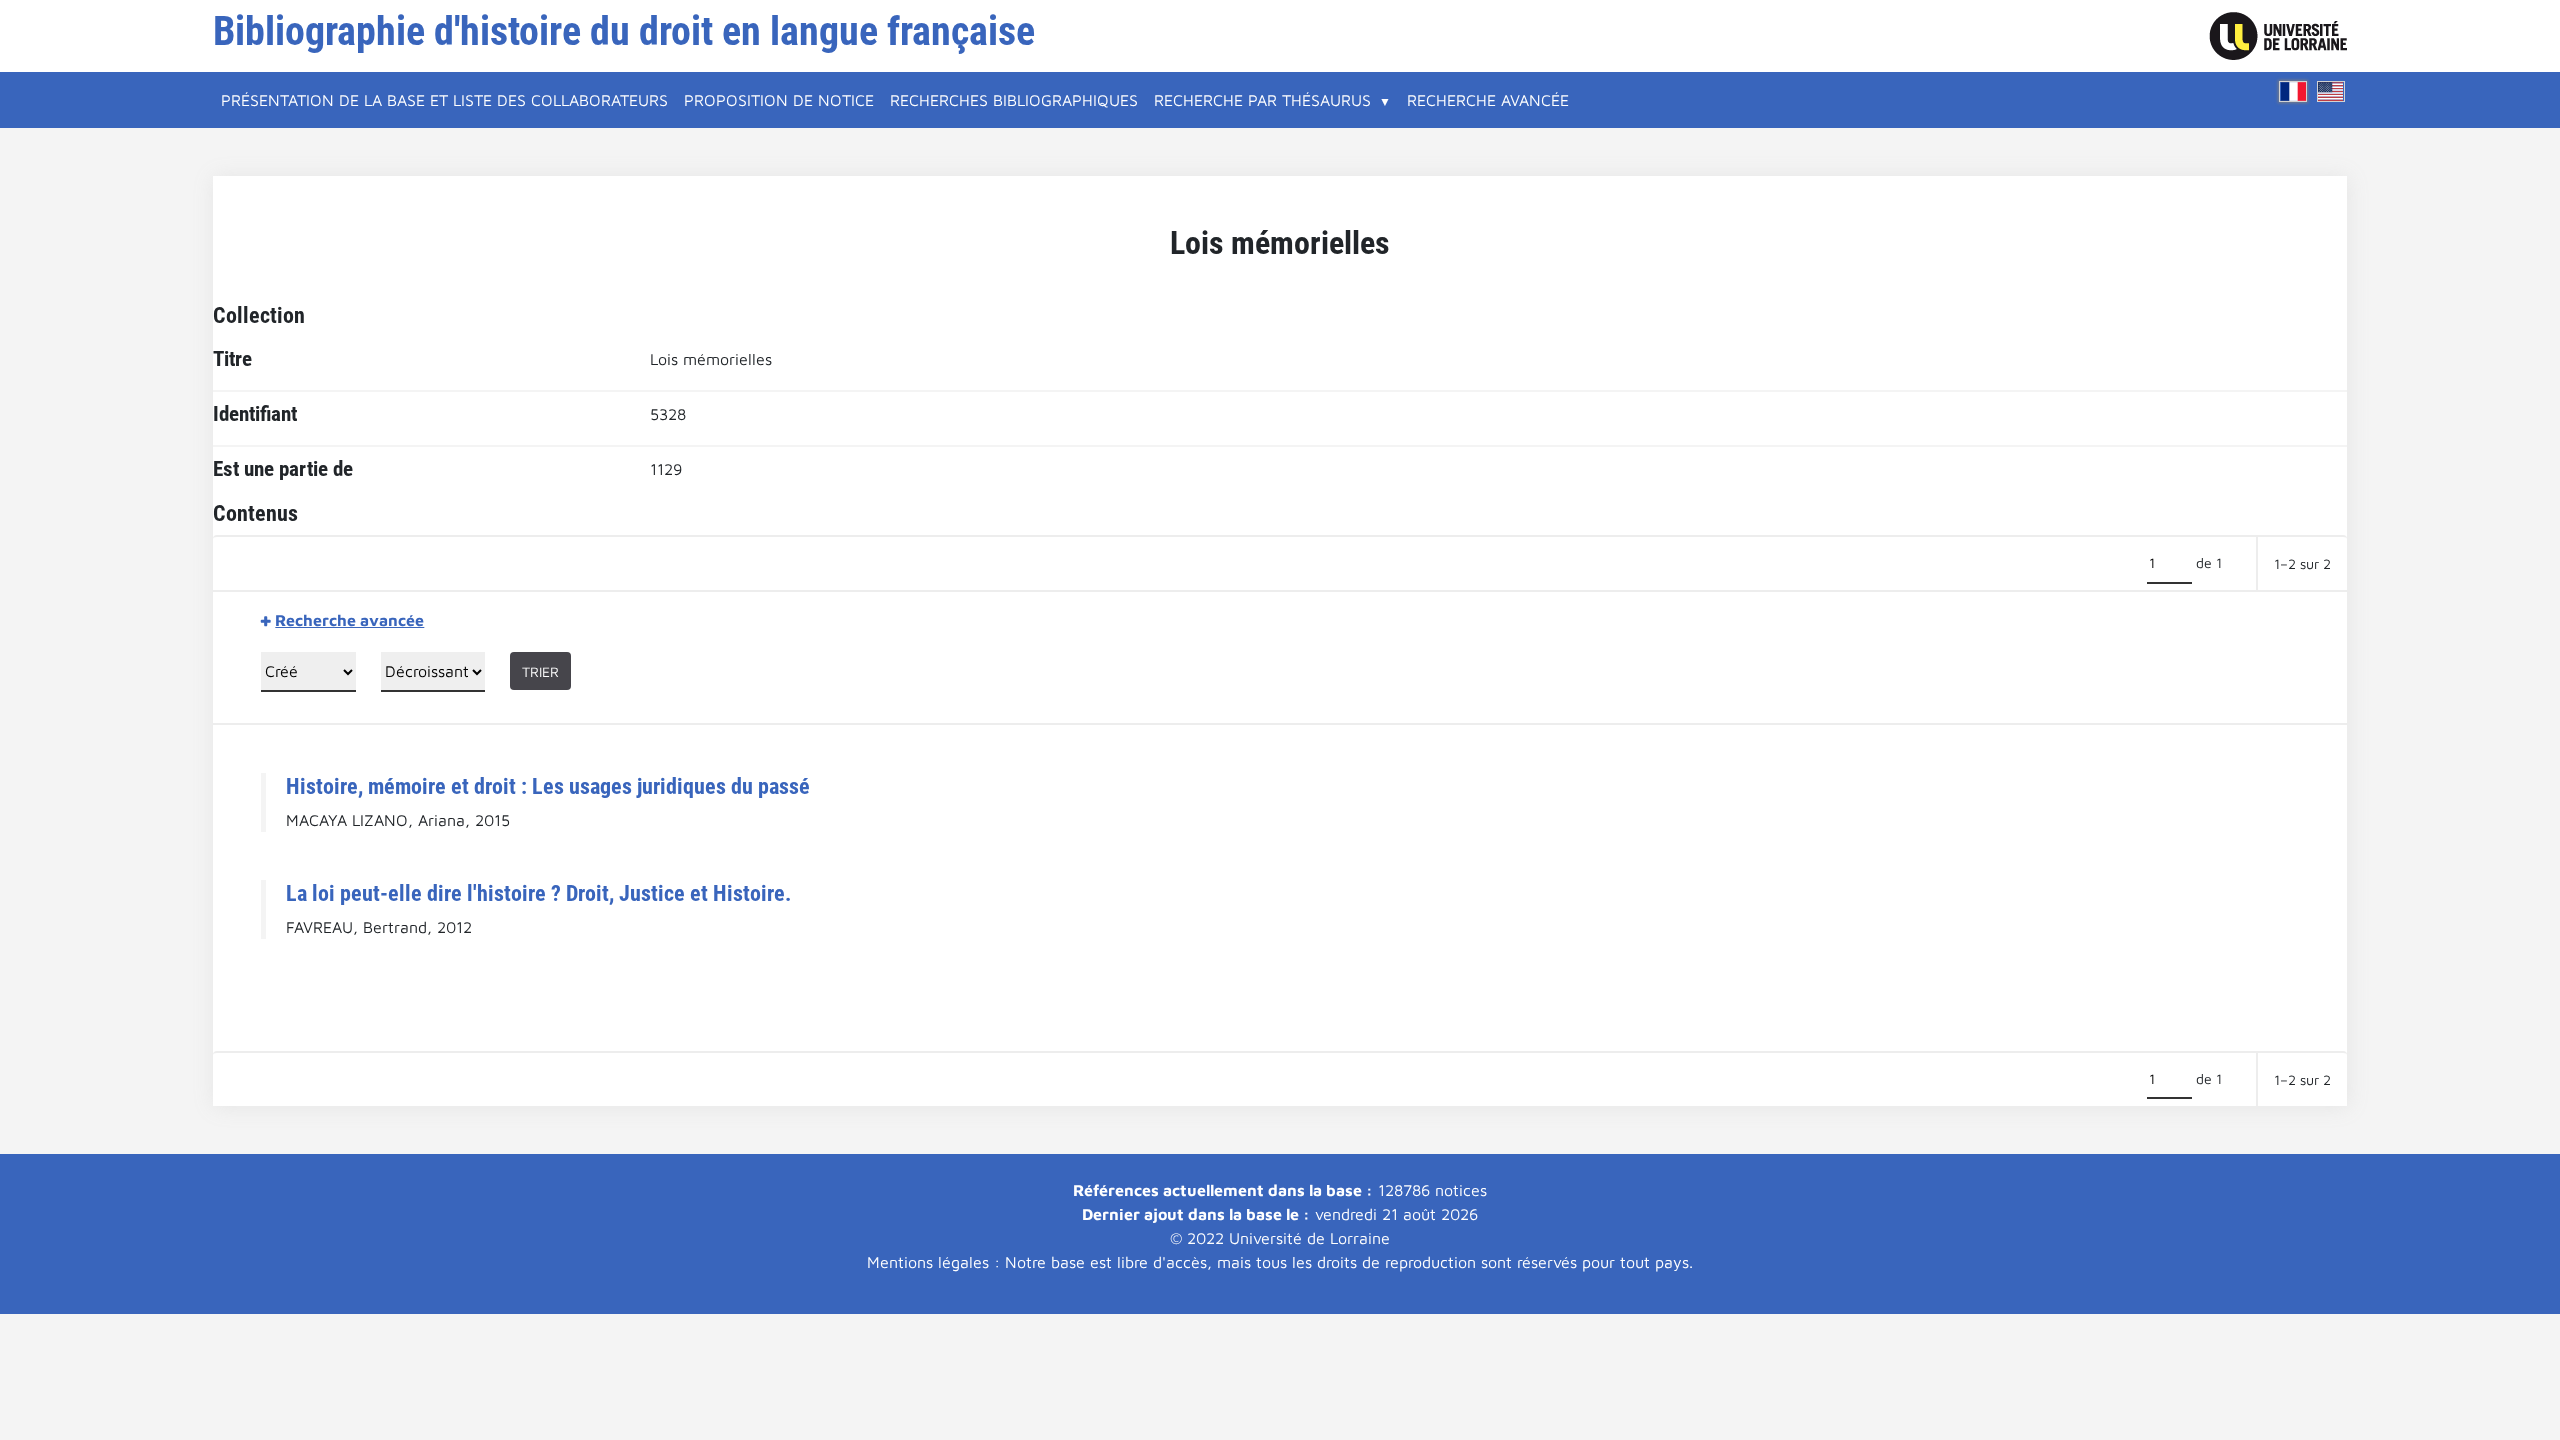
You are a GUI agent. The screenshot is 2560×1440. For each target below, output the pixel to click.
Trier (540, 671)
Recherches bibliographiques (1014, 100)
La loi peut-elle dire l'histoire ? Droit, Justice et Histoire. (538, 893)
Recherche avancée (1488, 100)
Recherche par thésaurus (1262, 100)
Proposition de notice (779, 100)
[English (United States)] (2331, 91)
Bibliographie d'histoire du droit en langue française (624, 31)
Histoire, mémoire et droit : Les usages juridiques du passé (548, 786)
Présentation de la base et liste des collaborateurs (444, 100)
